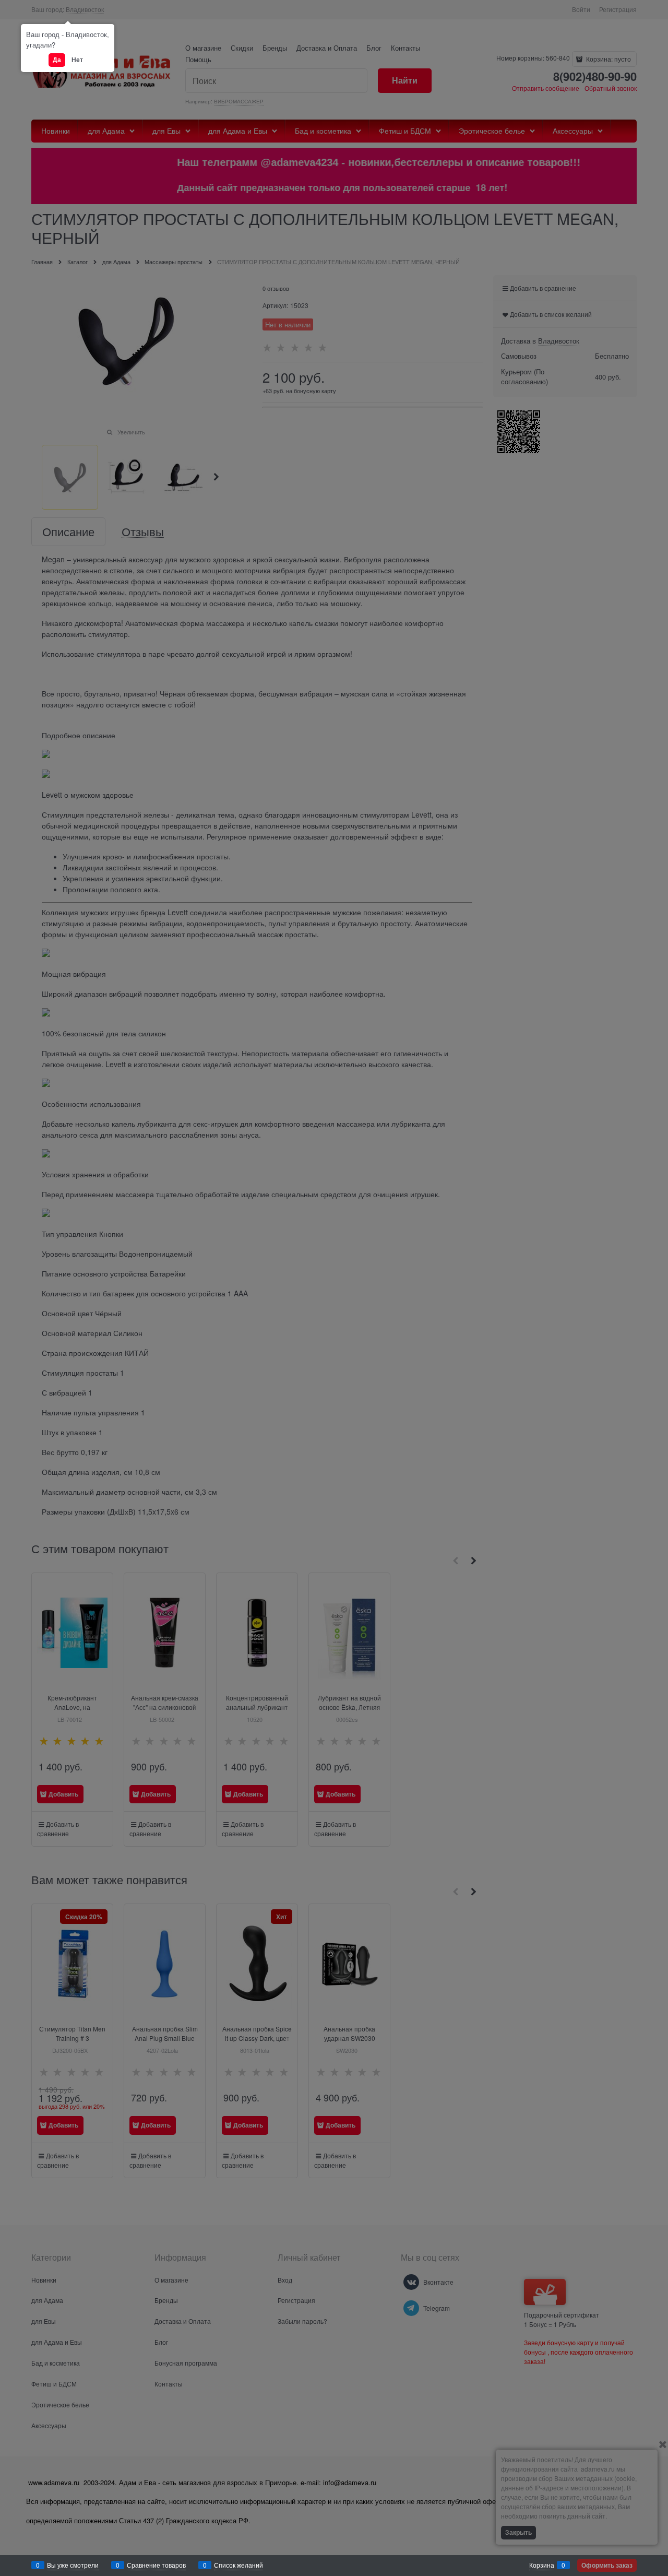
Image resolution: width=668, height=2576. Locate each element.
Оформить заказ (607, 2565)
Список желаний (238, 2565)
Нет (77, 60)
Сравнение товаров (156, 2565)
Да (57, 60)
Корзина (542, 2565)
